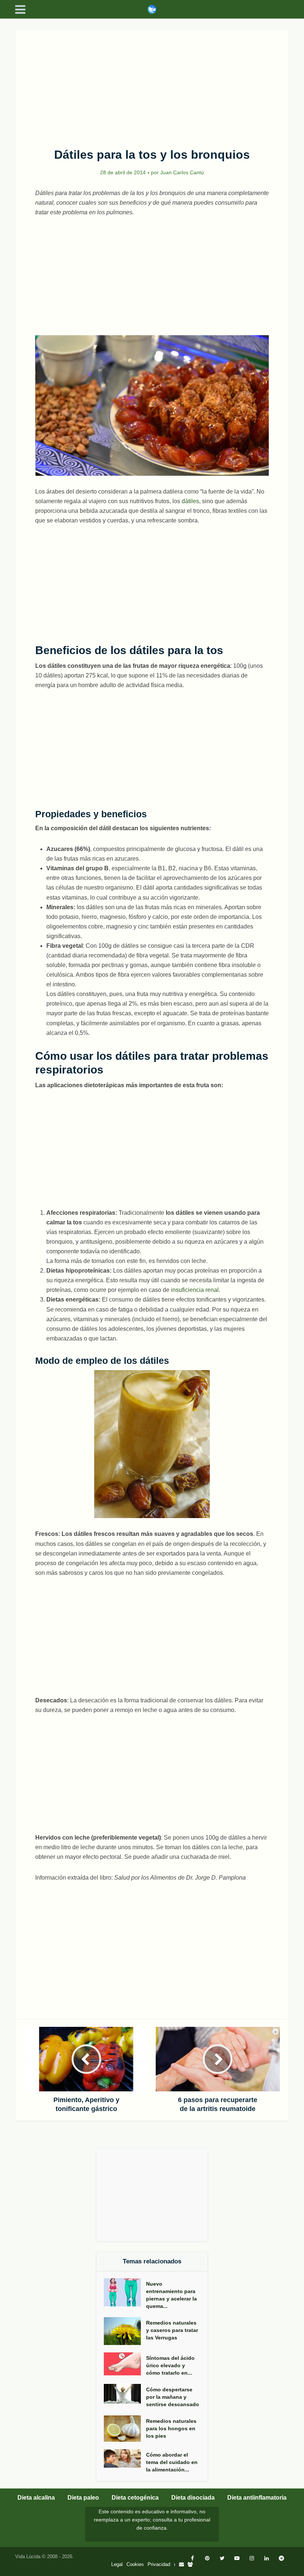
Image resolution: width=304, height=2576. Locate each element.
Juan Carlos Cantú (182, 172)
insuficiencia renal (195, 1290)
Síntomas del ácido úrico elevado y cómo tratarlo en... (170, 2365)
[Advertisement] (152, 85)
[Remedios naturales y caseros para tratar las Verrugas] (125, 2331)
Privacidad (159, 2564)
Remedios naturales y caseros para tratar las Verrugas (172, 2330)
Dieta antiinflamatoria (257, 2498)
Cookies (135, 2564)
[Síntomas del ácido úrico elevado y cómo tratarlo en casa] (125, 2364)
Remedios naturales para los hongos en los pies (171, 2428)
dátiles (190, 501)
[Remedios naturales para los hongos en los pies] (125, 2429)
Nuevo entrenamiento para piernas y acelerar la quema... (171, 2295)
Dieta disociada (193, 2498)
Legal (117, 2564)
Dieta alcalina (36, 2498)
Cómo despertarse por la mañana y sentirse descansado (173, 2397)
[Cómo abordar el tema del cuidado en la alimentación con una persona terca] (125, 2458)
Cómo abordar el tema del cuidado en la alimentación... (172, 2462)
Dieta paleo (83, 2498)
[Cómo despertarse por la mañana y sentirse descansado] (125, 2394)
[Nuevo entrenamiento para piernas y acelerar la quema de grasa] (125, 2292)
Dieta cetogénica (135, 2498)
